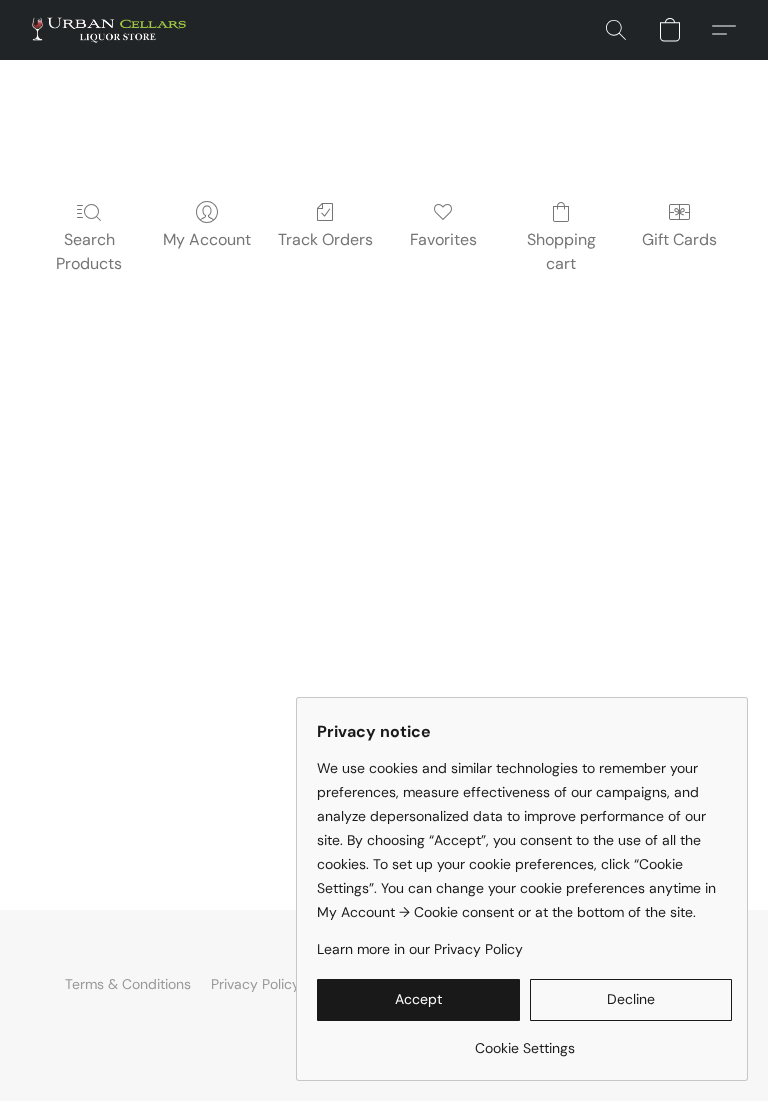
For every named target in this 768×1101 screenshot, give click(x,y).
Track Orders (325, 239)
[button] (109, 30)
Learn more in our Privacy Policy (420, 949)
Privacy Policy (255, 984)
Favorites (443, 239)
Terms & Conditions (128, 984)
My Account (207, 239)
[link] (524, 1040)
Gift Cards (679, 239)
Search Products (89, 251)
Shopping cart (561, 251)
